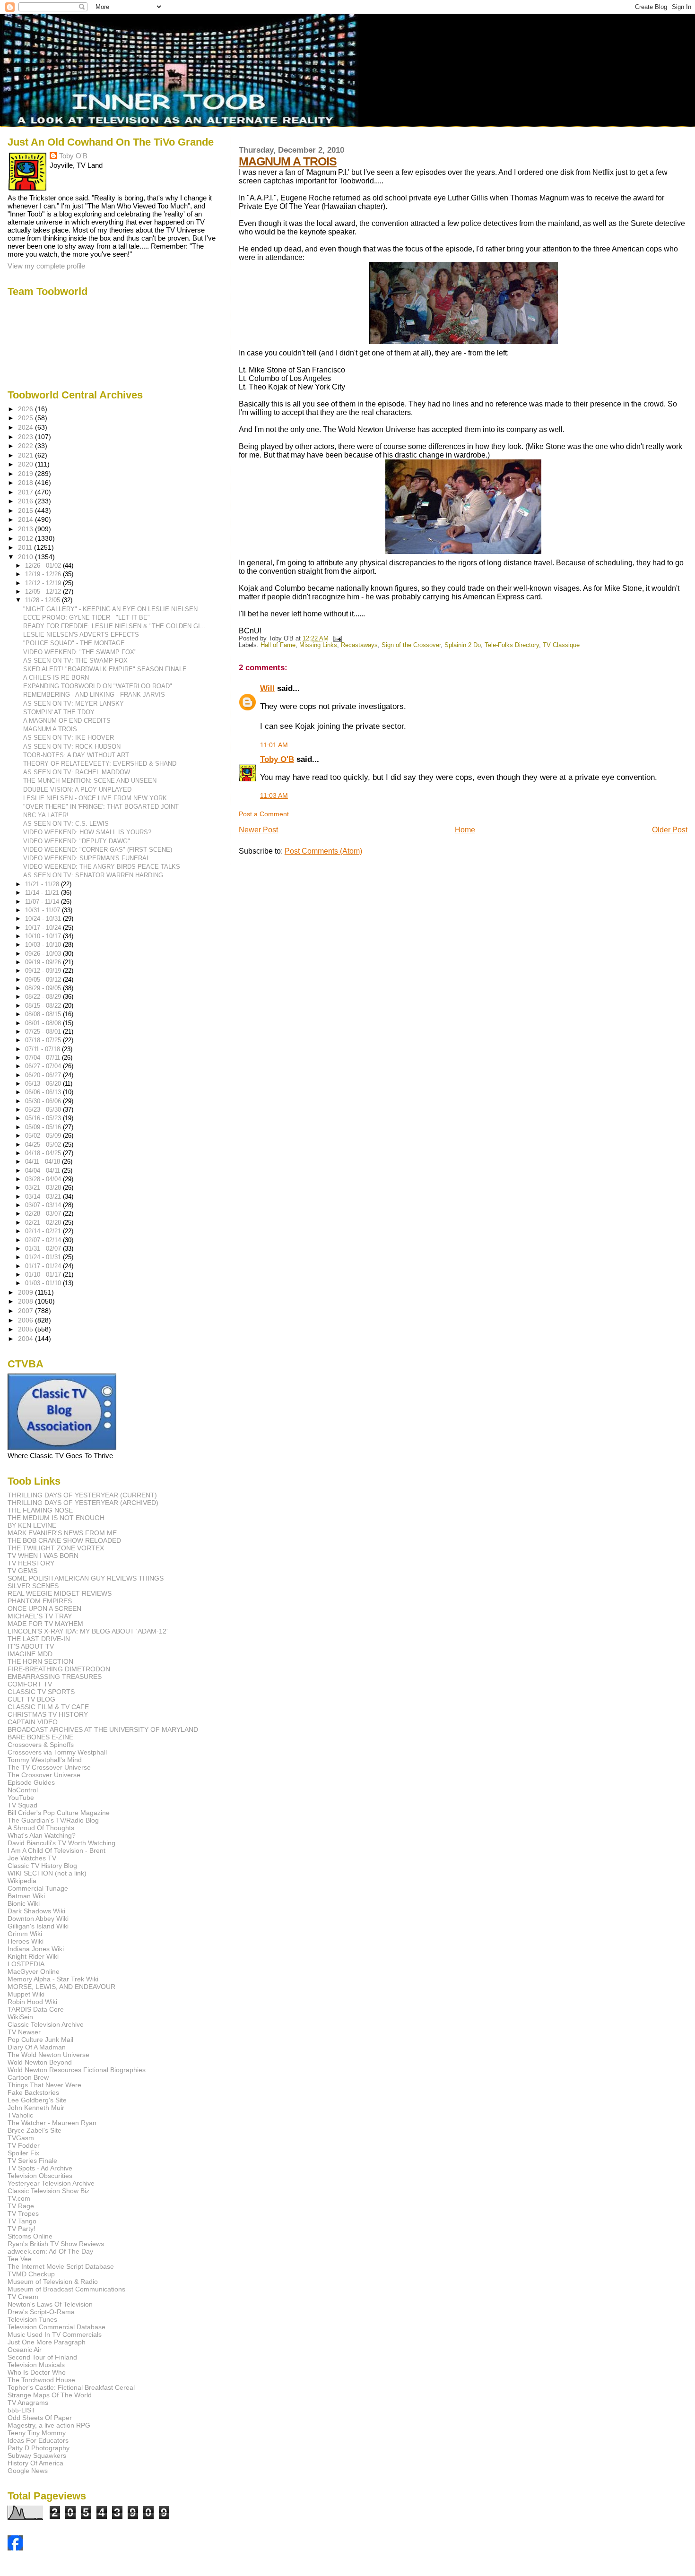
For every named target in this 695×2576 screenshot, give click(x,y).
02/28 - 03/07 (44, 1214)
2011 (26, 547)
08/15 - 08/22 (44, 1006)
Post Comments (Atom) (323, 851)
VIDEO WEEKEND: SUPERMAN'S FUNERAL (87, 858)
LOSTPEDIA (26, 1964)
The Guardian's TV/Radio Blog (53, 1820)
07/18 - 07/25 (44, 1040)
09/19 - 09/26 (44, 962)
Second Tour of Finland (42, 2357)
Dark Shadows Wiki (36, 1911)
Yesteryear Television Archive (51, 2183)
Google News (28, 2471)
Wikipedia (22, 1881)
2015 (26, 510)
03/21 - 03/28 (44, 1188)
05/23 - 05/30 (44, 1110)
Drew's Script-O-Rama (41, 2312)
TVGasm (21, 2138)
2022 (26, 446)
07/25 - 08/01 (44, 1032)
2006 (26, 1320)
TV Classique (561, 645)
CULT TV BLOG (31, 1699)
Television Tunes (32, 2319)
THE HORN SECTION (40, 1661)
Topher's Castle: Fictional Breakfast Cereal (71, 2387)
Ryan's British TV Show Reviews (56, 2244)
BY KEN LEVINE (32, 1525)
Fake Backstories (33, 2092)
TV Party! (22, 2229)
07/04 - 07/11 (43, 1058)
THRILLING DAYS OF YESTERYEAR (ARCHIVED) (83, 1503)
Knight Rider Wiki (33, 1956)
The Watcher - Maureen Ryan (52, 2123)
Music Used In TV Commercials (55, 2334)
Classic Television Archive (46, 2024)
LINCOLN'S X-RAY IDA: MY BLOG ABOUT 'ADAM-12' (88, 1631)
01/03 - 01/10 (44, 1283)
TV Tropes (23, 2213)
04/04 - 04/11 (43, 1171)
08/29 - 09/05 (44, 988)
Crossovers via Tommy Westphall (57, 1752)
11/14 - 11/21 (43, 893)
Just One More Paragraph (47, 2342)
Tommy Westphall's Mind (45, 1760)
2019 (26, 474)
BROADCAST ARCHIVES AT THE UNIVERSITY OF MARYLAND (103, 1729)
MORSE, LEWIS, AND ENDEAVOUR (61, 1987)
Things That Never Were (44, 2085)
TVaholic (20, 2115)
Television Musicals (36, 2365)
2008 (26, 1301)
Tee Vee (20, 2259)
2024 (26, 427)
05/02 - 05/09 (44, 1136)
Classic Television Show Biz (48, 2191)
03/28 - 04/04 (44, 1179)
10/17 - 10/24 (44, 928)
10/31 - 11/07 (43, 910)
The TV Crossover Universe (49, 1767)
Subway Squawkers (37, 2455)
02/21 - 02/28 (44, 1223)
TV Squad (22, 1805)
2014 (26, 519)
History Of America (35, 2463)
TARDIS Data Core (36, 2009)
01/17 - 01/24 (44, 1266)
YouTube (21, 1798)
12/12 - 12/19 (44, 583)
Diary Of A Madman (37, 2047)
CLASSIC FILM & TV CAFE (48, 1707)
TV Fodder (24, 2145)
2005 (26, 1329)
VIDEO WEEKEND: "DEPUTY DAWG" (77, 841)
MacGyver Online (34, 1971)
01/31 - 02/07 (44, 1249)
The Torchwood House (41, 2380)
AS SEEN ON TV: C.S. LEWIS (66, 824)
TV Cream (23, 2297)
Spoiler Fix (23, 2153)
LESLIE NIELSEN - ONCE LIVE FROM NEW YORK (95, 798)
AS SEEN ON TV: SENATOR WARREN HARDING (93, 875)
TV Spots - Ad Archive (40, 2168)
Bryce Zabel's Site (35, 2130)
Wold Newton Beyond (40, 2062)
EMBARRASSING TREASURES (55, 1677)
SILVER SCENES (33, 1586)
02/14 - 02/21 (44, 1231)
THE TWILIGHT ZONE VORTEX (56, 1548)
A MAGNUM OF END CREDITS (67, 721)
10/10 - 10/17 (44, 936)
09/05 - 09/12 (44, 980)
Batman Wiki (26, 1896)
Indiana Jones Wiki (36, 1949)
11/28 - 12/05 (43, 600)
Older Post (670, 830)
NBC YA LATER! (46, 815)
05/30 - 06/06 (44, 1101)
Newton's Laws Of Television (50, 2304)
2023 (26, 437)
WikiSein (20, 2017)
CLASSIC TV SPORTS (41, 1692)
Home (465, 830)
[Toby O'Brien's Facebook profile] (15, 2548)
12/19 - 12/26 (44, 574)
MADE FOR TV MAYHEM (45, 1624)
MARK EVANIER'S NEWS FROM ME (62, 1533)
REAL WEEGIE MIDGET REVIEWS (60, 1593)
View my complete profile (46, 266)
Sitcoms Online (30, 2236)
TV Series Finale (32, 2161)
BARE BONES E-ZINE (40, 1737)
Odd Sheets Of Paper (40, 2418)
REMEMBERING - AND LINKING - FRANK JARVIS (94, 695)
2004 (26, 1339)
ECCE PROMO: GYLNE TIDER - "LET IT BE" (87, 618)
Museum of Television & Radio (53, 2282)
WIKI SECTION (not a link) (47, 1873)
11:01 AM (274, 745)
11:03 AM (274, 795)
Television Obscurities (40, 2176)
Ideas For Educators (38, 2440)
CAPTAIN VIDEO (33, 1722)
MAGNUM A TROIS (288, 161)
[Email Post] (336, 639)
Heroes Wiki (26, 1941)
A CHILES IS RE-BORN (56, 678)
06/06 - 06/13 (44, 1092)
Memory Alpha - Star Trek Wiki (53, 1979)
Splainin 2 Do (463, 645)
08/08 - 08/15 (44, 1014)
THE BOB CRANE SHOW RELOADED (64, 1540)
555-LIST (22, 2410)
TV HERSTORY (31, 1563)
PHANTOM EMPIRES (40, 1601)
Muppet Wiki (26, 1994)
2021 (26, 455)
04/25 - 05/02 (44, 1145)
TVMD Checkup (31, 2274)
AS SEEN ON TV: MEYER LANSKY (74, 704)
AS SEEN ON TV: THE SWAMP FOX (75, 661)
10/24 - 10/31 (44, 919)
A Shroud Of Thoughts (41, 1828)
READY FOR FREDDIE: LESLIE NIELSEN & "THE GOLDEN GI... (114, 626)
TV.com (19, 2198)
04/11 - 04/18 (43, 1162)
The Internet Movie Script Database (61, 2266)
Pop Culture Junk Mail (40, 2040)
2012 (26, 538)
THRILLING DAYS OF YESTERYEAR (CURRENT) (82, 1495)
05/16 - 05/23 (44, 1118)
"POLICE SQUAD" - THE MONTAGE (74, 643)
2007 (26, 1311)
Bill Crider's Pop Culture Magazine (59, 1813)
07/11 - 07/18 (43, 1049)
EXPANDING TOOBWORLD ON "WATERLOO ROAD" (98, 686)
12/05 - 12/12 (44, 592)
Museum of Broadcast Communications (66, 2289)
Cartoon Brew (28, 2077)
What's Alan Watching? (42, 1835)
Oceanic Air (25, 2350)
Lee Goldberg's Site (37, 2100)
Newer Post (258, 830)
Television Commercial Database (56, 2327)
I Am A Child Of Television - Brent (56, 1850)
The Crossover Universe (44, 1775)
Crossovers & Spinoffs (41, 1745)
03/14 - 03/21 (44, 1197)
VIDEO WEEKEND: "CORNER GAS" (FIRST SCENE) (98, 850)
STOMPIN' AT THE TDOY (59, 712)
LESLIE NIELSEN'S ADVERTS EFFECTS (81, 635)
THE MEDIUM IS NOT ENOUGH (56, 1518)
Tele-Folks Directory (512, 645)
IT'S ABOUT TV (31, 1646)
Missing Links (318, 645)
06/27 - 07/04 (44, 1066)
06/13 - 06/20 (44, 1084)
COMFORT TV (30, 1684)
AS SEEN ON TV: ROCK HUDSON (72, 747)
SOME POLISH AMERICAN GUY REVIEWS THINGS (86, 1578)
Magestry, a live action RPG (49, 2425)
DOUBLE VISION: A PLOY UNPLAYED (77, 790)
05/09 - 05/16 (44, 1127)
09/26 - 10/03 (44, 954)
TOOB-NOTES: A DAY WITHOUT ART (76, 755)
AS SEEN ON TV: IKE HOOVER (69, 738)
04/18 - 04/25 (44, 1153)
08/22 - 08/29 (44, 997)
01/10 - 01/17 (44, 1275)
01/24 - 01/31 (44, 1257)
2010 (26, 557)
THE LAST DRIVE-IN (39, 1639)
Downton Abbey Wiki (38, 1919)
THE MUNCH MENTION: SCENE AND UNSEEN (90, 781)
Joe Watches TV (32, 1858)
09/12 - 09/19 (44, 971)
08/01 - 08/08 (44, 1023)
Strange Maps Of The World (50, 2395)
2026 (26, 409)
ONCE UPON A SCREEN (44, 1608)
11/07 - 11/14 (43, 902)
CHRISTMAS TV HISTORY (48, 1714)
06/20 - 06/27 (44, 1075)
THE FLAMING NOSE (40, 1510)
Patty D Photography (39, 2448)
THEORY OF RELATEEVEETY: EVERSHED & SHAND (100, 764)
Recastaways (359, 645)
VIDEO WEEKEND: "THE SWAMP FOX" (80, 652)
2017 (26, 492)
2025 (26, 418)
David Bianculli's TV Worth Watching (61, 1843)
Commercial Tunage (38, 1888)
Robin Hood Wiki (32, 2002)
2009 (26, 1292)
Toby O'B (277, 759)
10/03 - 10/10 (44, 945)
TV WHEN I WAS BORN (43, 1556)
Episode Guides (31, 1782)
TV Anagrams (28, 2403)
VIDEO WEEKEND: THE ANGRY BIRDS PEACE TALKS (102, 867)
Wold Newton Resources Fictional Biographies (77, 2070)
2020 (26, 464)
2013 (26, 529)
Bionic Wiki (24, 1903)
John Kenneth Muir (36, 2108)
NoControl (23, 1790)
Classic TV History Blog (42, 1866)
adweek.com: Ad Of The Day (50, 2251)
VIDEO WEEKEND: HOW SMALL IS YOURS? (87, 832)
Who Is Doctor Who (37, 2372)
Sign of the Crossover (411, 645)
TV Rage (21, 2206)
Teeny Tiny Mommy (37, 2433)
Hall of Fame (278, 645)
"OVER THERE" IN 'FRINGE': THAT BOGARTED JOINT (101, 807)
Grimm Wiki (25, 1934)
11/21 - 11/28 (43, 884)
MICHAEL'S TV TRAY (40, 1616)
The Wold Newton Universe (48, 2055)
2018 (26, 483)
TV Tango (22, 2221)
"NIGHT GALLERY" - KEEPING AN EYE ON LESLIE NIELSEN (110, 609)
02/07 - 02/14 (44, 1240)
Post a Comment (264, 814)
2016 (26, 501)
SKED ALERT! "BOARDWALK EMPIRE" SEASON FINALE (105, 669)
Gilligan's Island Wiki (38, 1926)
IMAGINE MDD (30, 1654)
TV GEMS (22, 1571)
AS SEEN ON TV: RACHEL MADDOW (77, 772)
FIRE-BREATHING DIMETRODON (59, 1669)
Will (267, 688)
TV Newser (24, 2032)
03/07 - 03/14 (44, 1205)
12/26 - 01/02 (44, 566)
